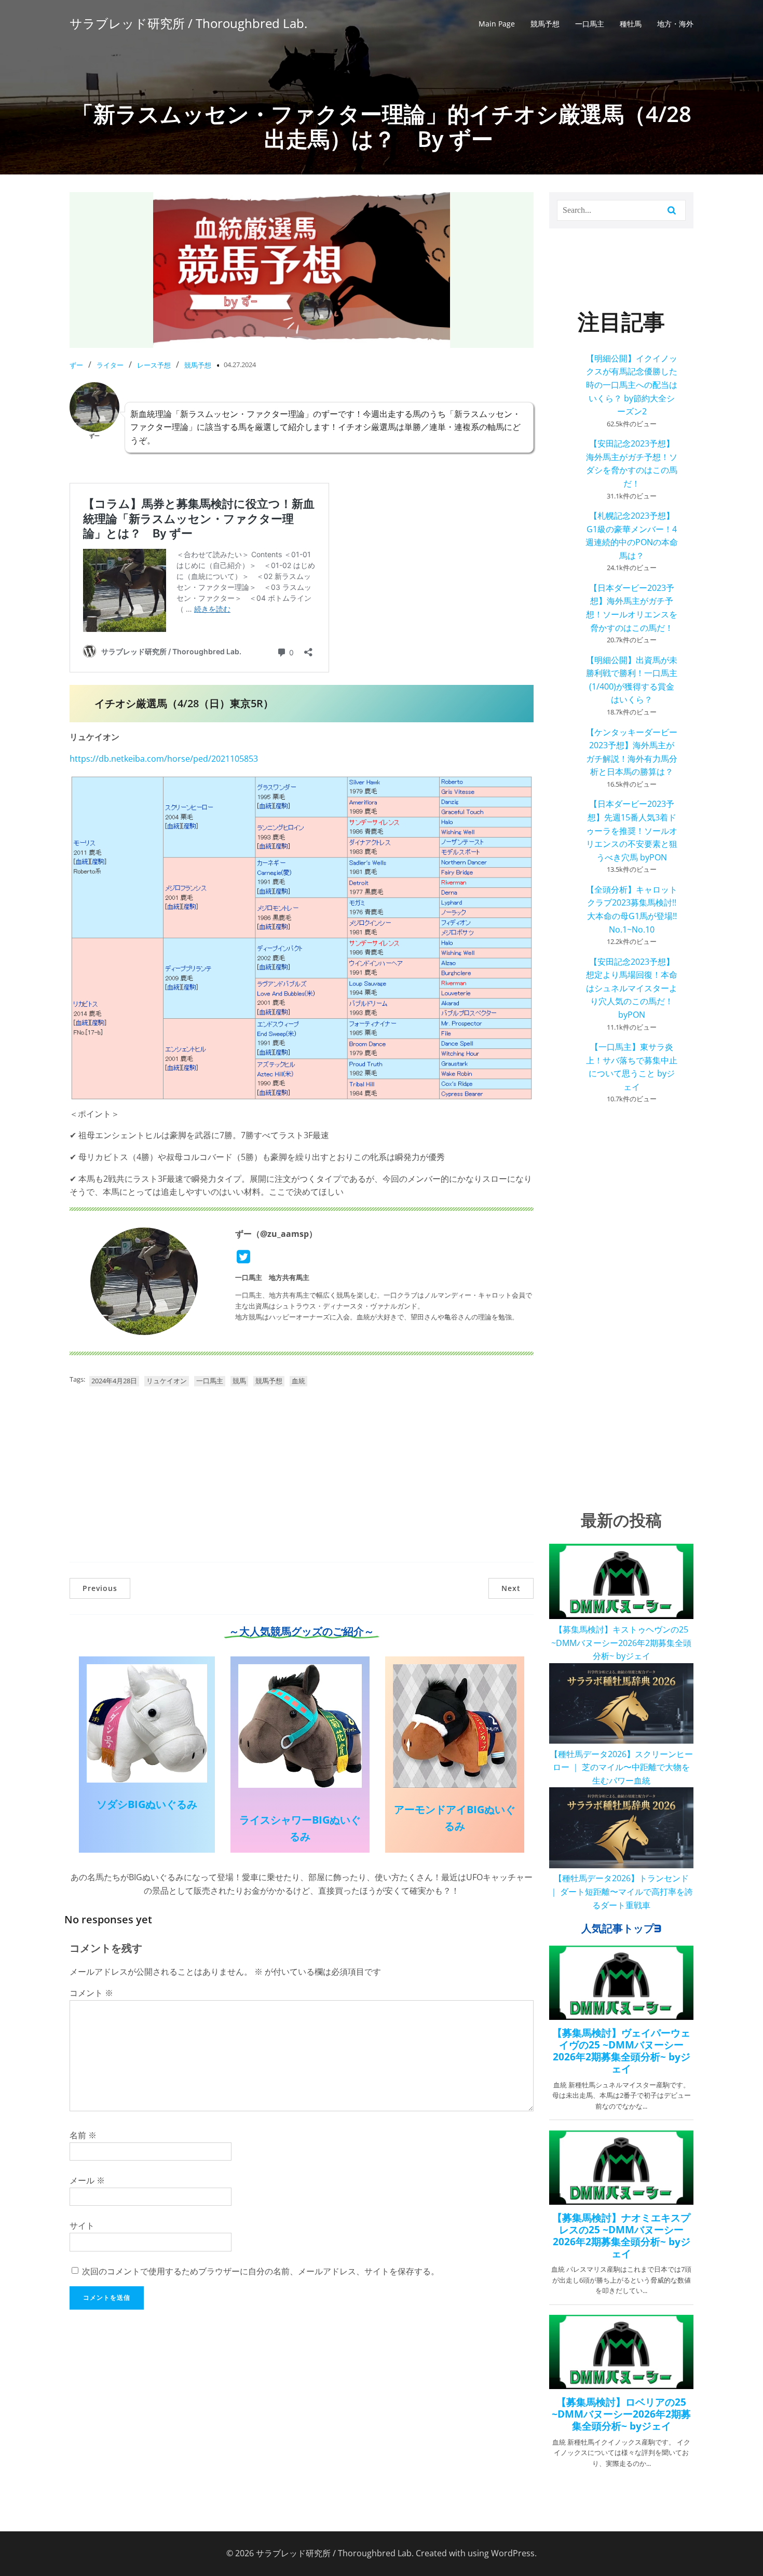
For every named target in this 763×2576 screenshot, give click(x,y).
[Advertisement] (302, 1479)
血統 (298, 1381)
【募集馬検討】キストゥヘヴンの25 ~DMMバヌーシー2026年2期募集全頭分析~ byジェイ (621, 1643)
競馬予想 (545, 24)
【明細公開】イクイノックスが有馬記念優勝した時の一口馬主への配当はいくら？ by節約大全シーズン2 (632, 385)
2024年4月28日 (114, 1381)
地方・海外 (675, 24)
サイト (82, 2226)
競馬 (239, 1381)
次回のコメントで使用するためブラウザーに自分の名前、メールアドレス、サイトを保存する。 (261, 2271)
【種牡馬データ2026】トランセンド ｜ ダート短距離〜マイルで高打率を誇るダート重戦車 (621, 1891)
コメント (91, 1993)
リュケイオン (167, 1381)
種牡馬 (631, 24)
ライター (110, 365)
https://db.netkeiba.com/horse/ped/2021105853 (164, 759)
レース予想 (154, 365)
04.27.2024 (240, 365)
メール (87, 2180)
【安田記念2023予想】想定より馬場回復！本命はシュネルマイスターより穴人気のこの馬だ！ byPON (632, 988)
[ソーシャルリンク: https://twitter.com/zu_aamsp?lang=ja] (247, 1257)
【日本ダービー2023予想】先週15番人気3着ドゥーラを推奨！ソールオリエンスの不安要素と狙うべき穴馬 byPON (632, 830)
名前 (83, 2135)
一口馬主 (590, 24)
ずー (76, 365)
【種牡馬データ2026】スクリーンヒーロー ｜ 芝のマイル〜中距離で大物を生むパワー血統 (621, 1767)
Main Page (497, 24)
